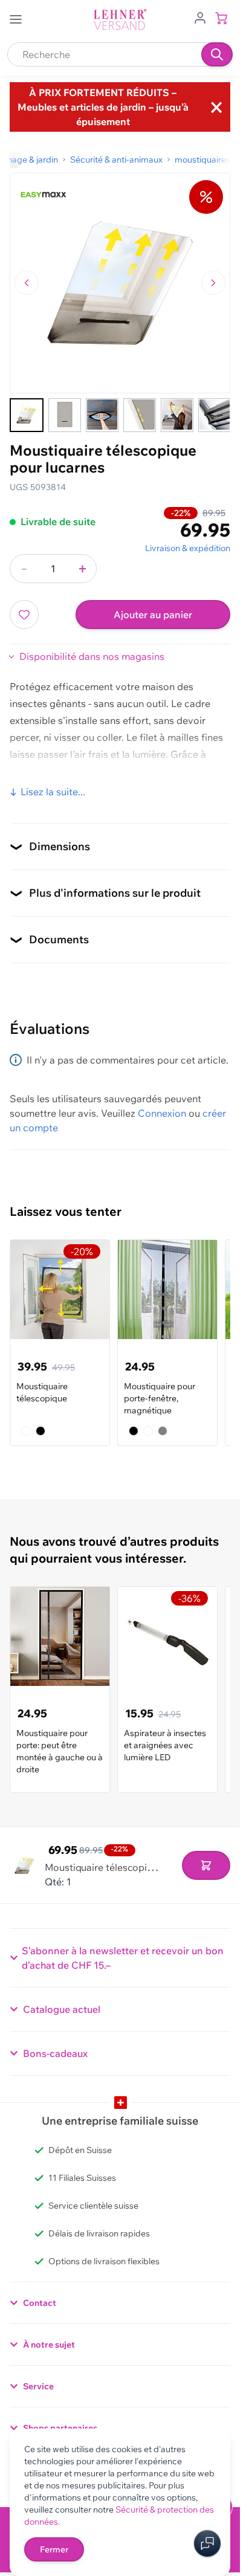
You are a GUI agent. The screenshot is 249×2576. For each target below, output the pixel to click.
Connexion (162, 1113)
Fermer (54, 2549)
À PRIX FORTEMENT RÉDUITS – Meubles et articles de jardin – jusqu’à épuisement (103, 107)
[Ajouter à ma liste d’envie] (24, 615)
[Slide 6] (215, 415)
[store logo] (120, 20)
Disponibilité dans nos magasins (92, 656)
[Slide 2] (65, 415)
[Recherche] (217, 54)
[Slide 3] (102, 415)
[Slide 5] (177, 415)
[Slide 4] (140, 415)
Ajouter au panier (153, 615)
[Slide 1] (27, 415)
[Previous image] (27, 283)
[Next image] (213, 283)
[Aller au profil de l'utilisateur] (200, 17)
